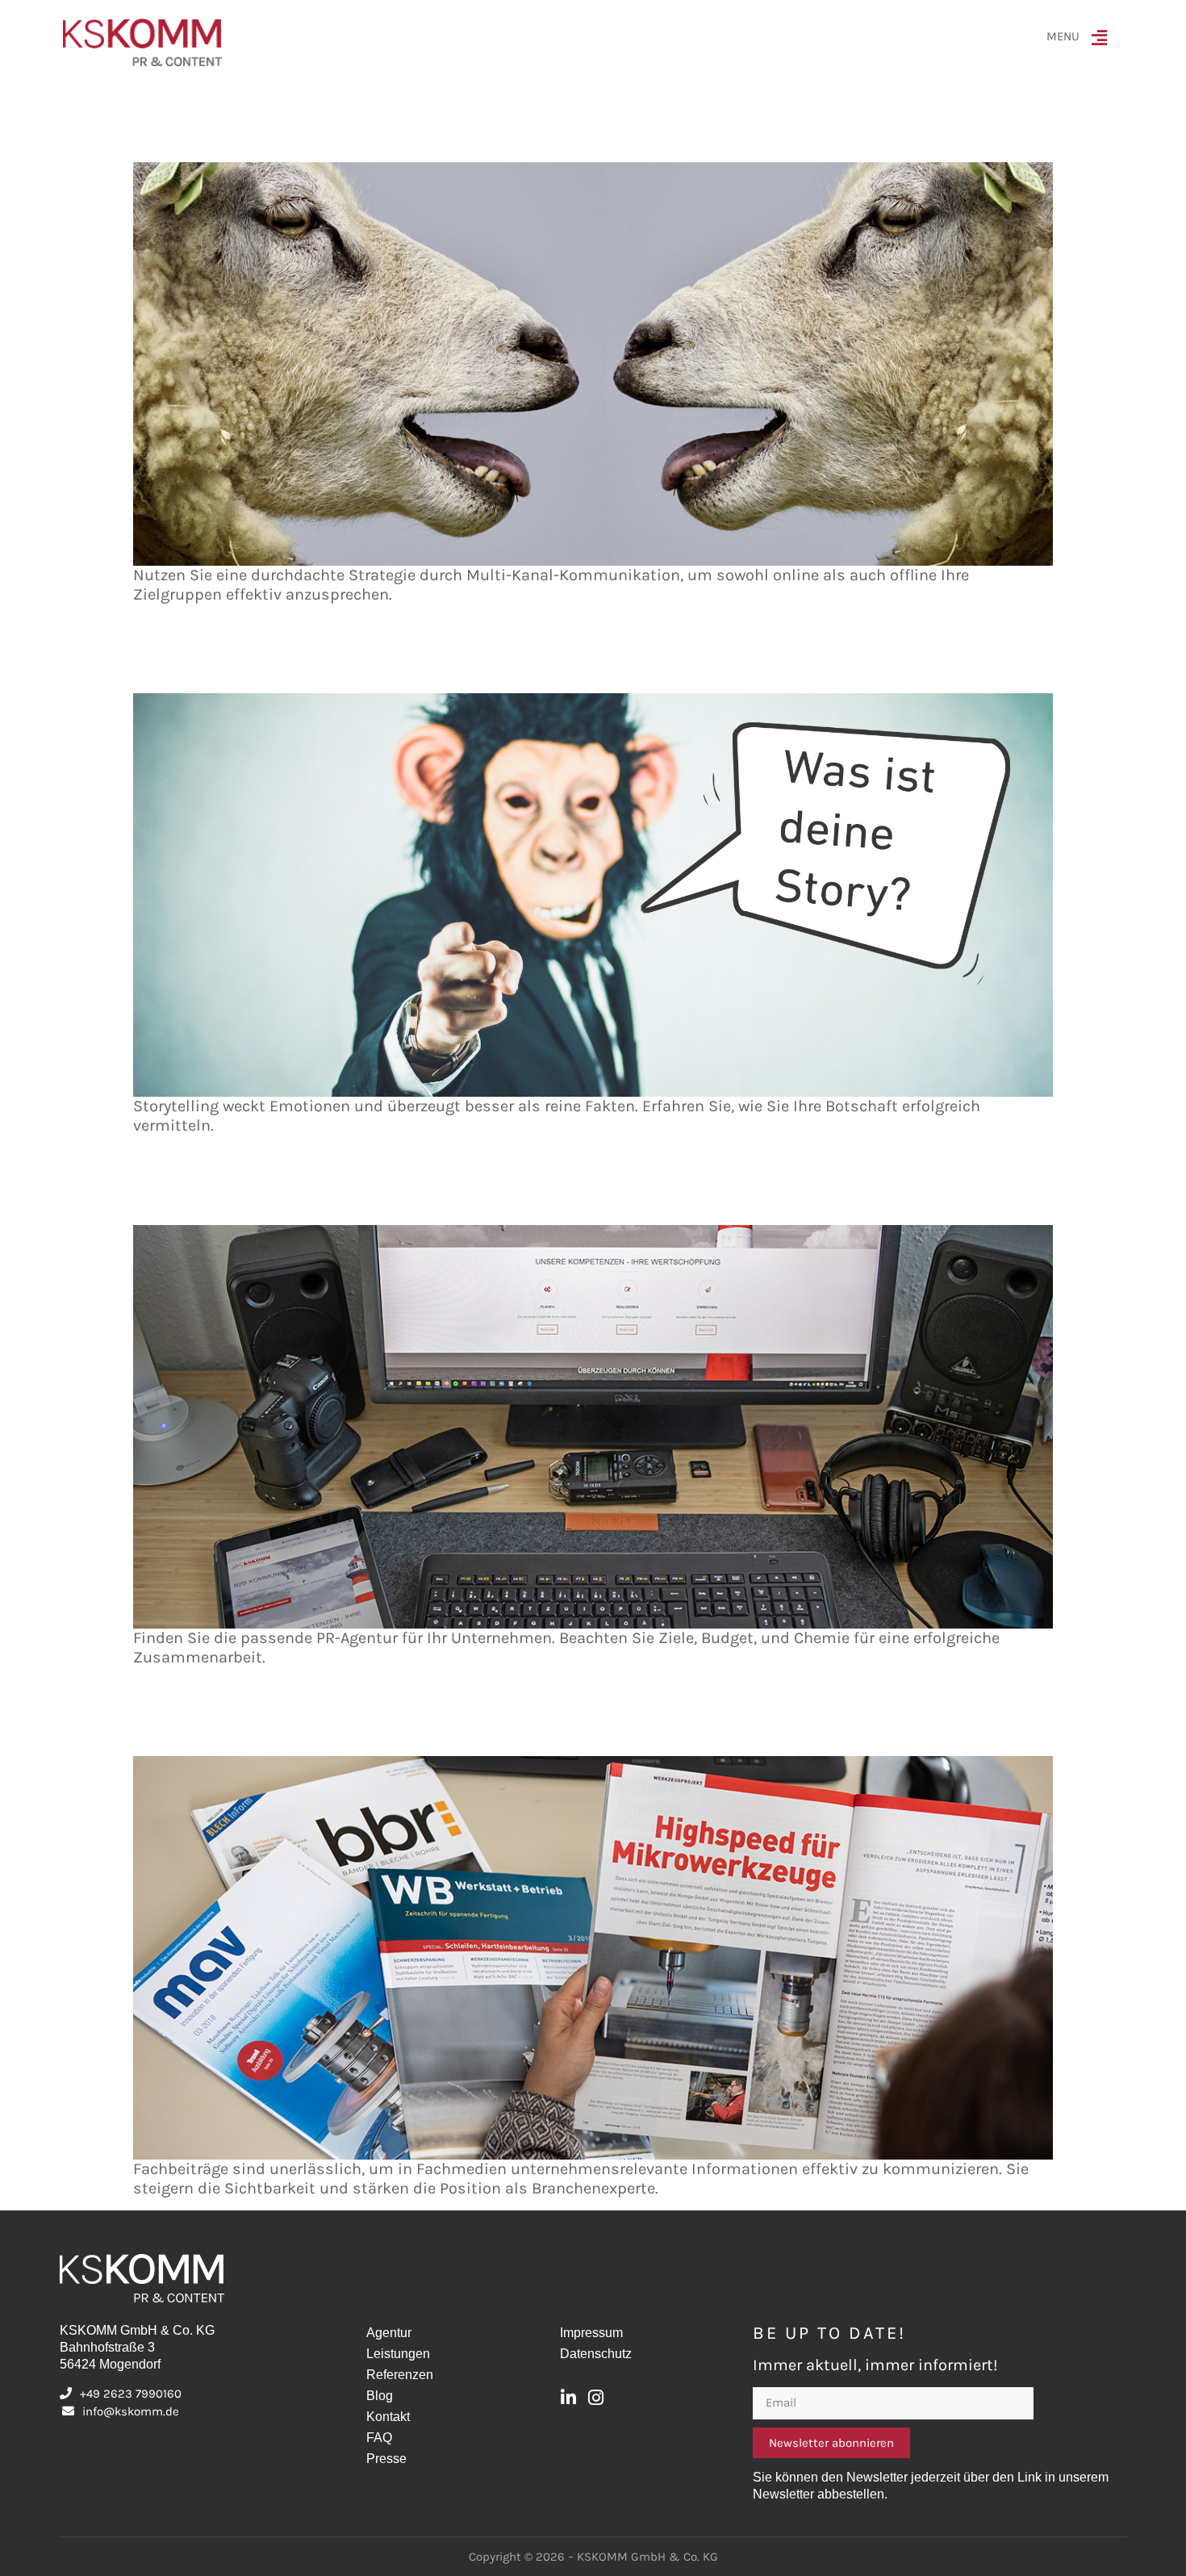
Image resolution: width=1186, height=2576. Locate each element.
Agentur (389, 2333)
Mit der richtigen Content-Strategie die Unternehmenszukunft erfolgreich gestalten (439, 133)
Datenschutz (596, 2354)
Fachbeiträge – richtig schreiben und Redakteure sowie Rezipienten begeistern (420, 1727)
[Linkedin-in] (569, 2398)
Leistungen (398, 2354)
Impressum (591, 2333)
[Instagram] (596, 2398)
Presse (386, 2459)
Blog (380, 2396)
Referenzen (400, 2375)
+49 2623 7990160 (131, 2394)
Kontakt (388, 2417)
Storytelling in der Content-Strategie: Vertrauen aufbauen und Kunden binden (418, 664)
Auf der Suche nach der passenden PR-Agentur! (305, 1196)
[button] (1103, 42)
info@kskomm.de (131, 2411)
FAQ (379, 2438)
